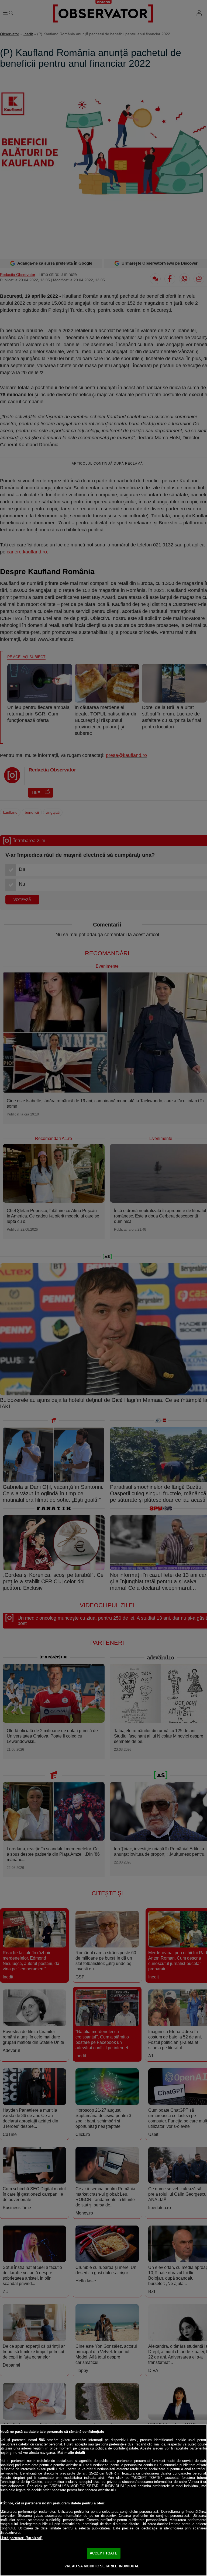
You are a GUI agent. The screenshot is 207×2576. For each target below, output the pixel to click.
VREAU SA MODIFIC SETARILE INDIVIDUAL (102, 2566)
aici (101, 2478)
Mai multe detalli (71, 2453)
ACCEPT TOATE (103, 2553)
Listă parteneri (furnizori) (21, 2538)
